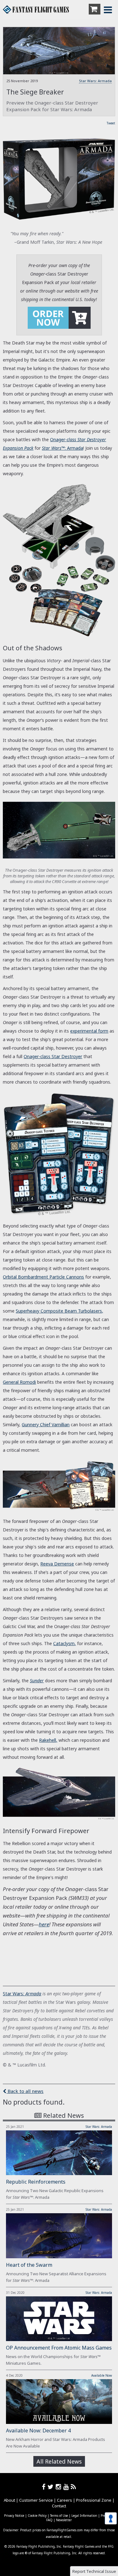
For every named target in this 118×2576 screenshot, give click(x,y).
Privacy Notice (14, 2516)
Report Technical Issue (94, 2571)
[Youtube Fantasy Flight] (67, 2487)
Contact (59, 2506)
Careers (65, 2500)
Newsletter (64, 2520)
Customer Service (36, 2500)
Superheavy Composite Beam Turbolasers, (59, 1311)
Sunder (37, 1681)
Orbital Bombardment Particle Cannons (43, 1277)
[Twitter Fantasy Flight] (52, 2487)
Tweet (111, 123)
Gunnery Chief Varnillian (46, 1425)
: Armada (32, 1994)
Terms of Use (59, 2516)
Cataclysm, (65, 1643)
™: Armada (62, 448)
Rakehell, (48, 1740)
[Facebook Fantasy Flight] (45, 2487)
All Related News (59, 2461)
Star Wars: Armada (95, 81)
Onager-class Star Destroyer (53, 1056)
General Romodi (19, 1382)
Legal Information (84, 2516)
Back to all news (25, 2091)
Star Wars (13, 1994)
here (44, 1924)
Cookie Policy (37, 2516)
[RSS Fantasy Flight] (73, 2487)
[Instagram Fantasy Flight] (59, 2487)
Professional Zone (94, 2500)
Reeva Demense (57, 1564)
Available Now (102, 2375)
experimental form (89, 1031)
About (9, 2500)
